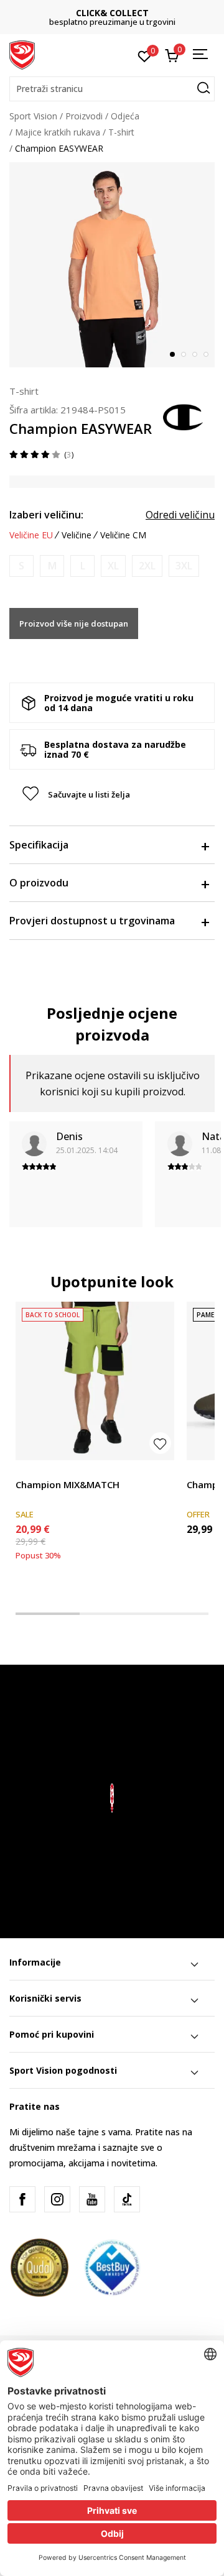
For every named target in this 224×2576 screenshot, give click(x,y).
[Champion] (184, 416)
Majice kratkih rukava (58, 132)
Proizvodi (84, 116)
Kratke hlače (40, 1470)
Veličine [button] (77, 535)
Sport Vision (33, 116)
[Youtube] (92, 2199)
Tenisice (203, 1470)
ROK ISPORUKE (127, 13)
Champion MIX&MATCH (68, 1484)
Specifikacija (39, 845)
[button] (112, 89)
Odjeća (125, 116)
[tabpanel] (112, 265)
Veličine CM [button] (123, 535)
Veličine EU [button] (31, 535)
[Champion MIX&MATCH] (95, 1381)
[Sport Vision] (22, 54)
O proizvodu (39, 883)
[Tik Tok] (127, 2199)
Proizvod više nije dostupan (74, 623)
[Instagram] (57, 2199)
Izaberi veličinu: (46, 515)
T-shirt (121, 132)
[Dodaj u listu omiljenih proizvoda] (160, 1443)
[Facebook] (22, 2199)
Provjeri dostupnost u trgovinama (92, 921)
